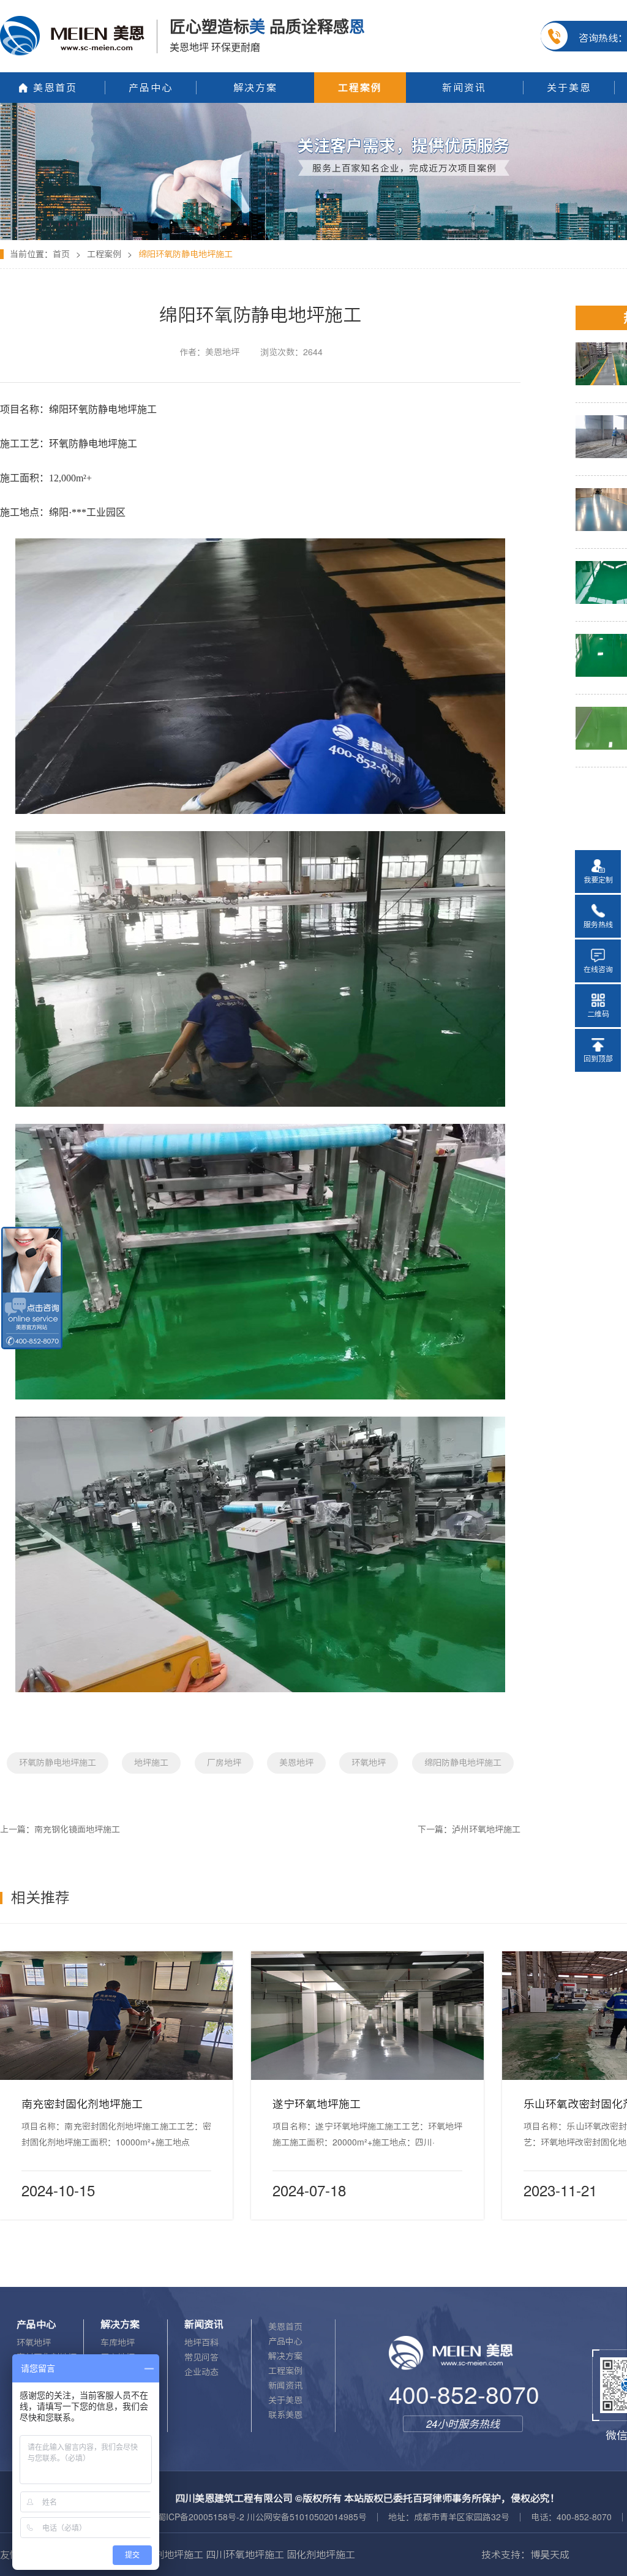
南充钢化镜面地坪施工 (77, 1829)
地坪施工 (151, 1763)
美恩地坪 (296, 1763)
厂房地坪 (224, 1763)
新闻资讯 (285, 2386)
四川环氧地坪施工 (245, 2555)
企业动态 (201, 2372)
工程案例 (104, 254)
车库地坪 (118, 2343)
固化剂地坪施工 (169, 2555)
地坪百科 (201, 2343)
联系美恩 (285, 2415)
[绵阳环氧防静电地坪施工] (313, 107)
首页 (61, 254)
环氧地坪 (369, 1763)
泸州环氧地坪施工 (486, 1829)
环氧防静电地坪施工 (58, 1763)
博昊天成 (550, 2555)
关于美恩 (285, 2400)
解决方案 (285, 2356)
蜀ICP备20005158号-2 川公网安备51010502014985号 (262, 2517)
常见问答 (201, 2357)
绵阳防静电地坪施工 (463, 1763)
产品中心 (285, 2341)
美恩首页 (285, 2327)
